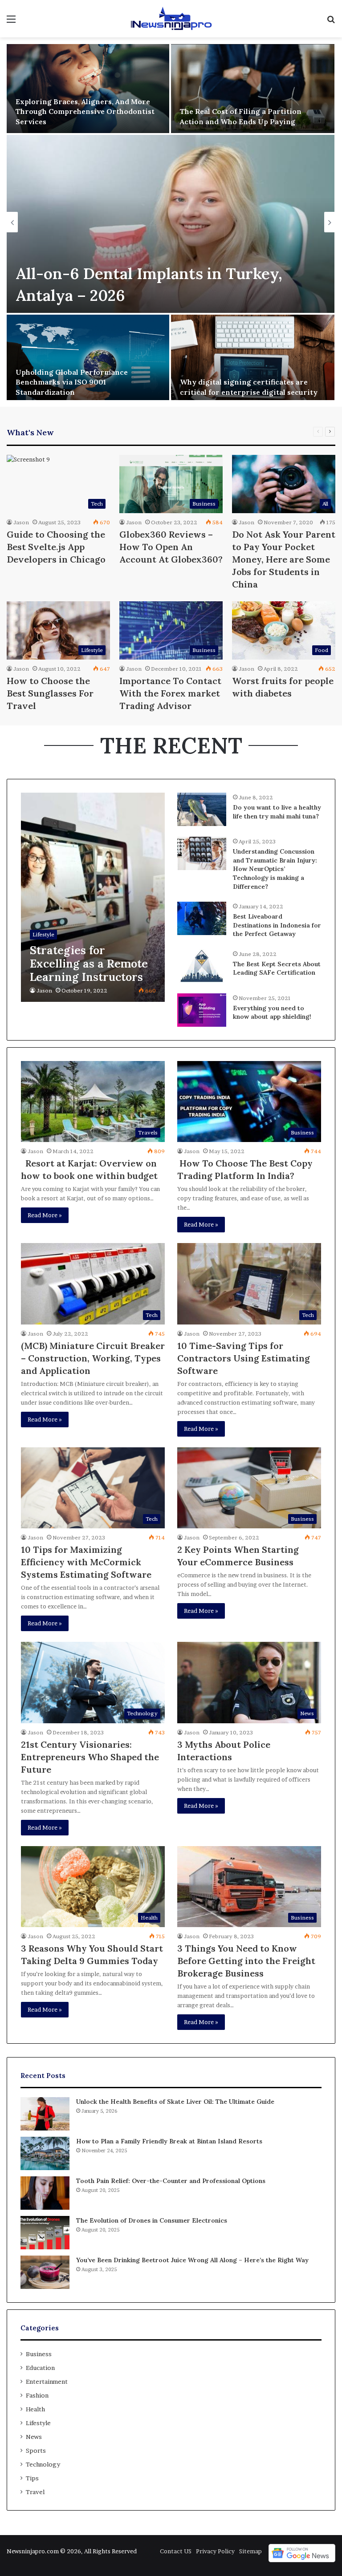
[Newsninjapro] (171, 19)
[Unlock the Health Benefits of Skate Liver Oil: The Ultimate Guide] (45, 2114)
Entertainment (47, 2382)
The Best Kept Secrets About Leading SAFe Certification (277, 968)
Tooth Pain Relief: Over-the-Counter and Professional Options (171, 2181)
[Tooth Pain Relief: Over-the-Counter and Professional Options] (45, 2193)
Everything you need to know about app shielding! (272, 1013)
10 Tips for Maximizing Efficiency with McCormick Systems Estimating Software (86, 1562)
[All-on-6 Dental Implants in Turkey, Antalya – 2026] (171, 224)
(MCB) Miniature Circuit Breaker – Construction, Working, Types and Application (93, 1358)
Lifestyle (38, 2423)
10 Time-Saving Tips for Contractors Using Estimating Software (244, 1358)
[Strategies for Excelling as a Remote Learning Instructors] (93, 897)
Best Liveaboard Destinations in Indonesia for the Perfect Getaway (277, 925)
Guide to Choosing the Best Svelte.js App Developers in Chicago (56, 547)
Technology (43, 2464)
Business (39, 2354)
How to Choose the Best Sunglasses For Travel (50, 693)
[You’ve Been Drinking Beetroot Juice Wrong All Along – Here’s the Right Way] (45, 2272)
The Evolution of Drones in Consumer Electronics (152, 2220)
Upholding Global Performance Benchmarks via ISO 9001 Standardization (72, 382)
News (34, 2437)
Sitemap (250, 2551)
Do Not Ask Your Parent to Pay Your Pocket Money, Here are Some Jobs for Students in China (284, 559)
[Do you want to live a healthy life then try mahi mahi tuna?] (202, 809)
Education (40, 2368)
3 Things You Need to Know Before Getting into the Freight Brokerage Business (246, 1961)
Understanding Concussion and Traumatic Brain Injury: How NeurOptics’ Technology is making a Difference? (275, 869)
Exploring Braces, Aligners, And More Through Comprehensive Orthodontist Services (85, 111)
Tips (32, 2478)
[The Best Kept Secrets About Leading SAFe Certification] (202, 966)
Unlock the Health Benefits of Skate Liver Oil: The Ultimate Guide (175, 2102)
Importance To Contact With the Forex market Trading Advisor (170, 693)
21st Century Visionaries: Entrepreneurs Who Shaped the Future (90, 1757)
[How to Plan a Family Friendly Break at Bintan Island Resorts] (45, 2153)
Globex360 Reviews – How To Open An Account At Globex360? (171, 547)
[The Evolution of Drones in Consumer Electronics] (45, 2233)
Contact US (176, 2551)
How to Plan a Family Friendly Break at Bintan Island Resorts (169, 2141)
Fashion (37, 2395)
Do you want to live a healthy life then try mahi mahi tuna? (277, 812)
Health (35, 2409)
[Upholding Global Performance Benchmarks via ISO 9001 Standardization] (88, 359)
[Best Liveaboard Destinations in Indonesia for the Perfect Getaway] (202, 918)
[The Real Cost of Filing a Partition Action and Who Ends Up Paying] (253, 89)
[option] (171, 222)
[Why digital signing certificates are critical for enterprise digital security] (253, 359)
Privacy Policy (215, 2551)
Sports (36, 2450)
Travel (35, 2492)
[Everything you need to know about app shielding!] (202, 1010)
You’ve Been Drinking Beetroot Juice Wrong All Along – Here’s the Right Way (192, 2260)
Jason (21, 522)
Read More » (45, 1215)
